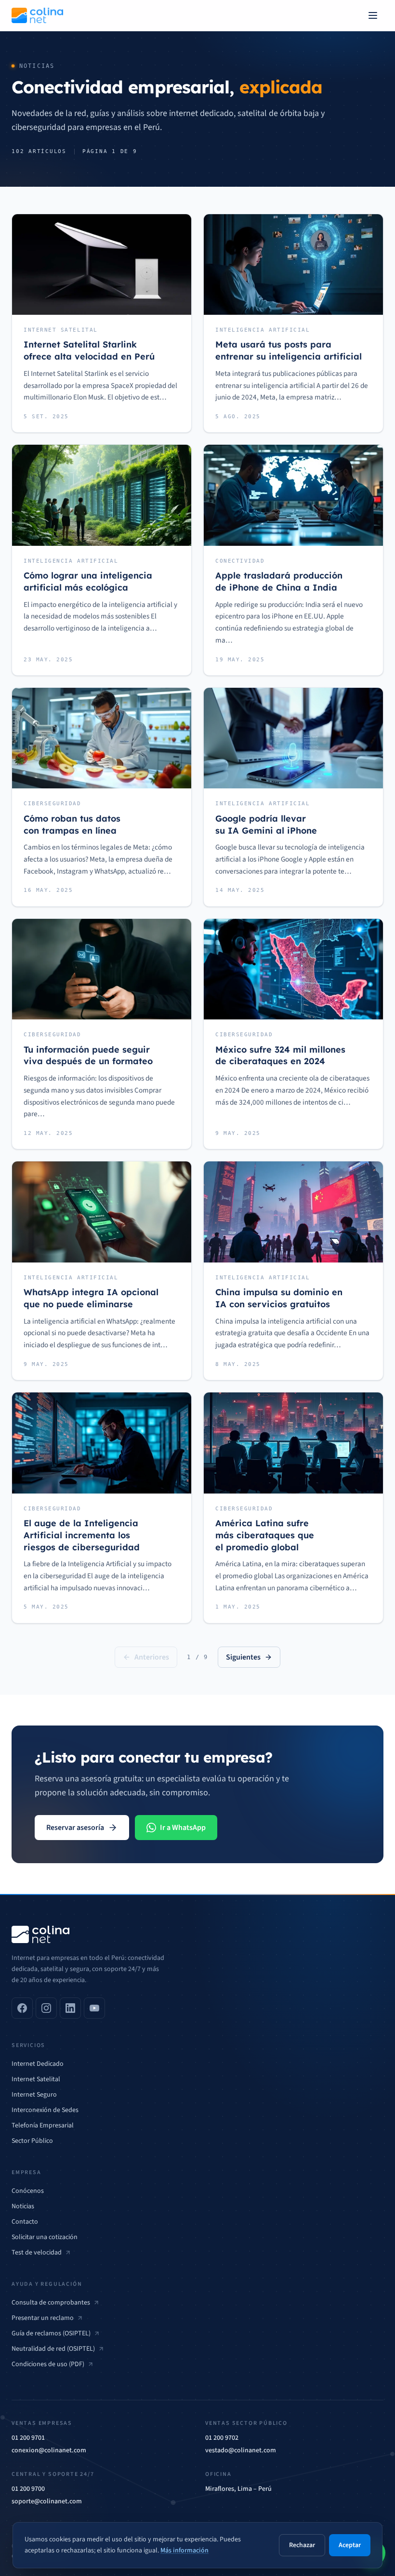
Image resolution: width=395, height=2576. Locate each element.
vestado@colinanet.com (241, 2450)
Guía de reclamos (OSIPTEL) (51, 2333)
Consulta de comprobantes (51, 2303)
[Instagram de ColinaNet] (46, 2008)
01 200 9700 (28, 2489)
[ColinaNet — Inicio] (37, 15)
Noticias (23, 2206)
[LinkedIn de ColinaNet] (70, 2008)
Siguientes (243, 1657)
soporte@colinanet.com (47, 2501)
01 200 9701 (28, 2438)
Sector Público (32, 2141)
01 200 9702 (222, 2438)
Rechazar (302, 2545)
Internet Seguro (34, 2095)
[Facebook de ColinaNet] (22, 2008)
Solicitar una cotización (45, 2237)
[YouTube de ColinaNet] (94, 2008)
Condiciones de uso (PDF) (48, 2364)
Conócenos (28, 2191)
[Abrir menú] (373, 15)
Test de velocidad (37, 2253)
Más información (184, 2550)
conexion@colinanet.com (49, 2450)
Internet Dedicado (38, 2064)
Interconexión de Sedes (45, 2110)
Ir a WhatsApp (183, 1828)
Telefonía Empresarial (43, 2125)
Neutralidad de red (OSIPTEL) (53, 2349)
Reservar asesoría (75, 1828)
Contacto (25, 2222)
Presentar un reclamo (43, 2318)
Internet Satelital (36, 2079)
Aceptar (350, 2545)
